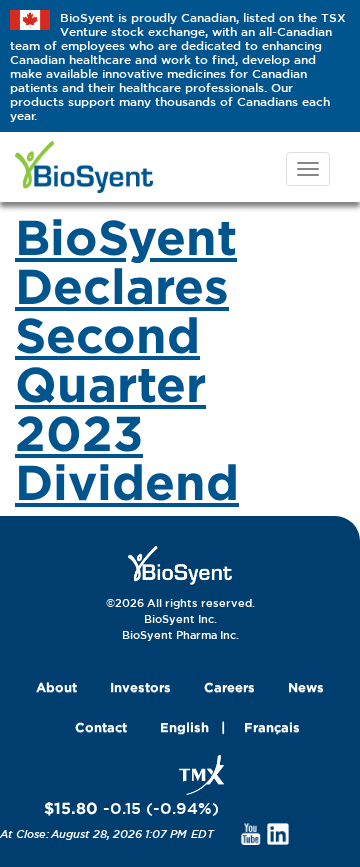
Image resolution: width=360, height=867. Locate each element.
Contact (101, 727)
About (56, 687)
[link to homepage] (180, 564)
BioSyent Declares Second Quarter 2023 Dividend (127, 358)
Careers (229, 687)
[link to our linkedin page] (278, 833)
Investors (140, 687)
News (306, 687)
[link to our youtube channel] (250, 833)
